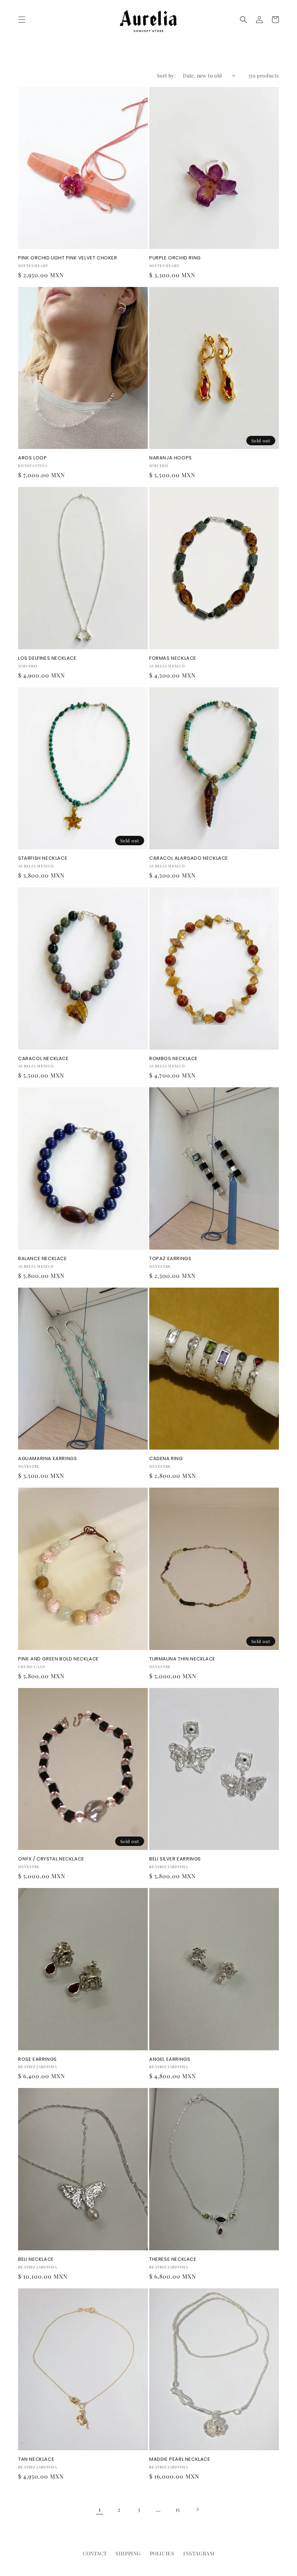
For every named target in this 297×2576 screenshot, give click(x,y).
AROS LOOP (32, 458)
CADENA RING (166, 1459)
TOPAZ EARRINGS (170, 1259)
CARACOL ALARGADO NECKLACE (189, 858)
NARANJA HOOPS (171, 458)
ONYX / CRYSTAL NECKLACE (51, 1859)
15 (178, 2510)
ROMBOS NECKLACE (173, 1059)
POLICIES (162, 2553)
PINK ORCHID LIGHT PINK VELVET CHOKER (68, 258)
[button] (22, 20)
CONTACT (95, 2553)
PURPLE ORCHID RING (175, 258)
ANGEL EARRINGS (170, 2060)
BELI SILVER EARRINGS (175, 1859)
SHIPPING (128, 2553)
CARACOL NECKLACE (43, 1059)
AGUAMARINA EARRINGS (47, 1459)
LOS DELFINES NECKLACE (47, 658)
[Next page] (197, 2509)
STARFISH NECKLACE (43, 858)
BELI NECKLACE (36, 2260)
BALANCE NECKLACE (43, 1259)
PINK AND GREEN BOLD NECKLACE (58, 1659)
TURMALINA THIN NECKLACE (182, 1659)
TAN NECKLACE (36, 2460)
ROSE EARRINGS (37, 2060)
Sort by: (166, 76)
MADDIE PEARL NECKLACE (180, 2460)
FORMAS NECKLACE (173, 658)
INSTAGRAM (199, 2553)
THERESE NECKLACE (173, 2260)
